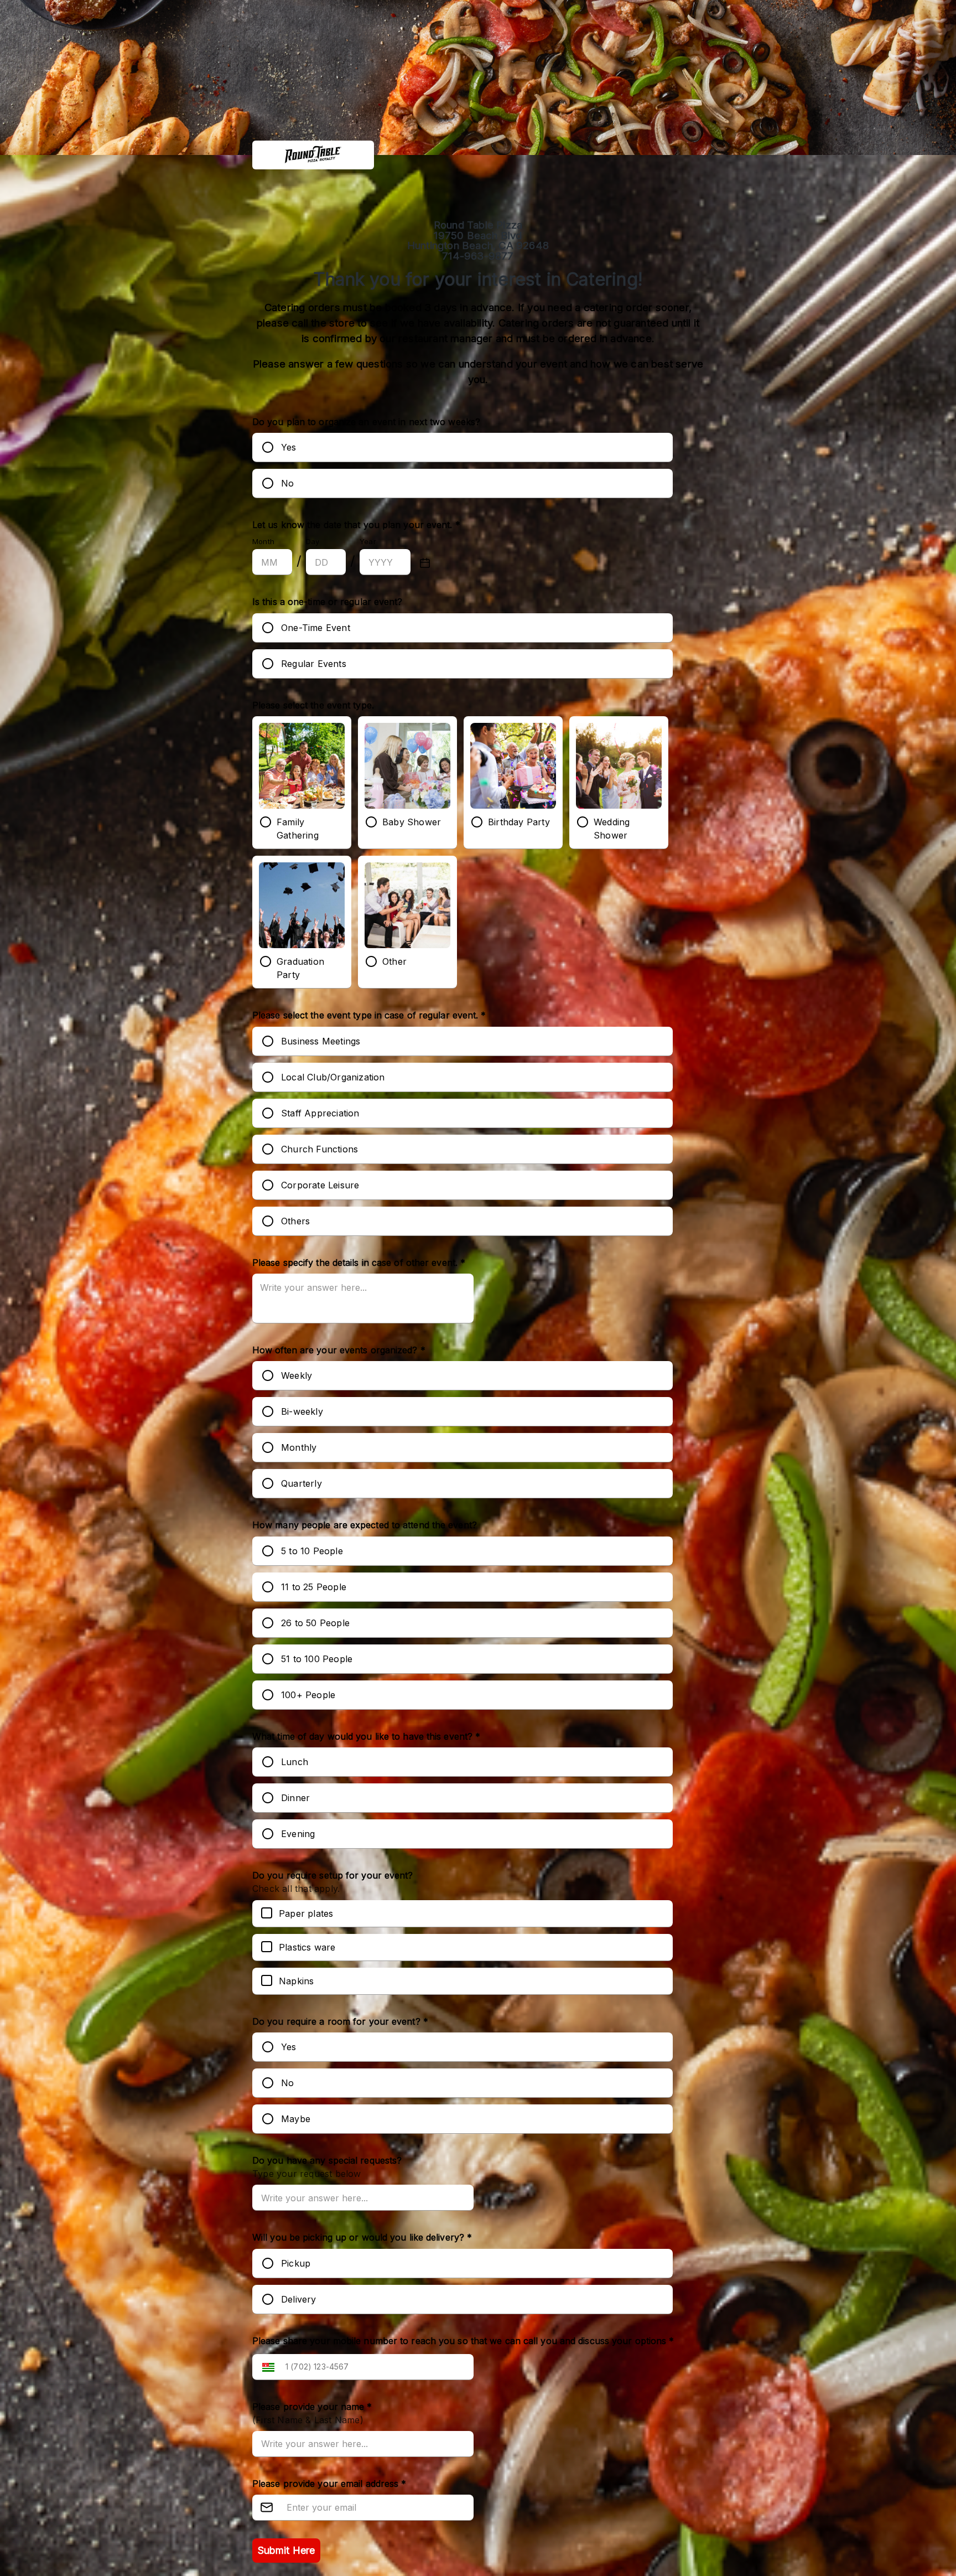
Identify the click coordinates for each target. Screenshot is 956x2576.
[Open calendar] (425, 563)
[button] (266, 2367)
